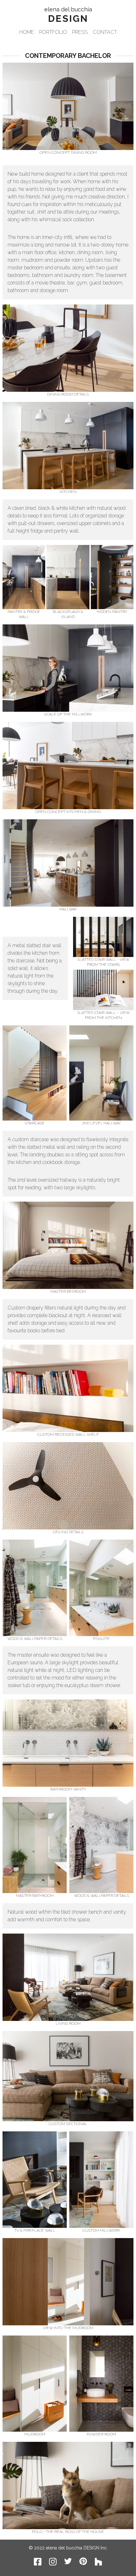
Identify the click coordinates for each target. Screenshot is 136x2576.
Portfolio (53, 32)
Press (80, 32)
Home (27, 32)
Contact (105, 32)
